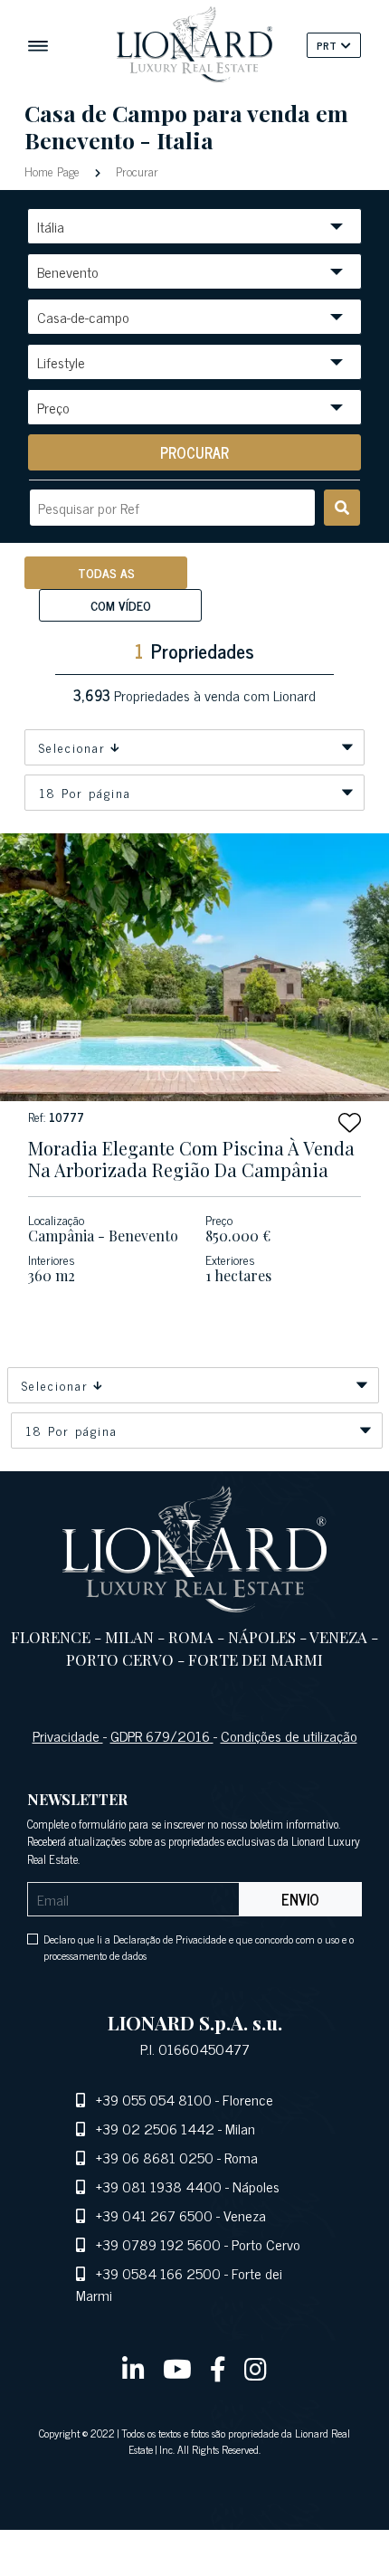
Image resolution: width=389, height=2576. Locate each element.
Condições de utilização (289, 1735)
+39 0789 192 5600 (158, 2244)
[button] (350, 1122)
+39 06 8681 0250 (155, 2157)
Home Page (54, 171)
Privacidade (68, 1735)
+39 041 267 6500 (154, 2215)
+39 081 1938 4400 (159, 2186)
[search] (342, 508)
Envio (300, 1899)
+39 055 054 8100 (154, 2099)
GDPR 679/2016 (162, 1735)
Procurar (135, 171)
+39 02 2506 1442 (155, 2128)
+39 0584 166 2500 (158, 2273)
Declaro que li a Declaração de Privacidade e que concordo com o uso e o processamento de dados (199, 1947)
